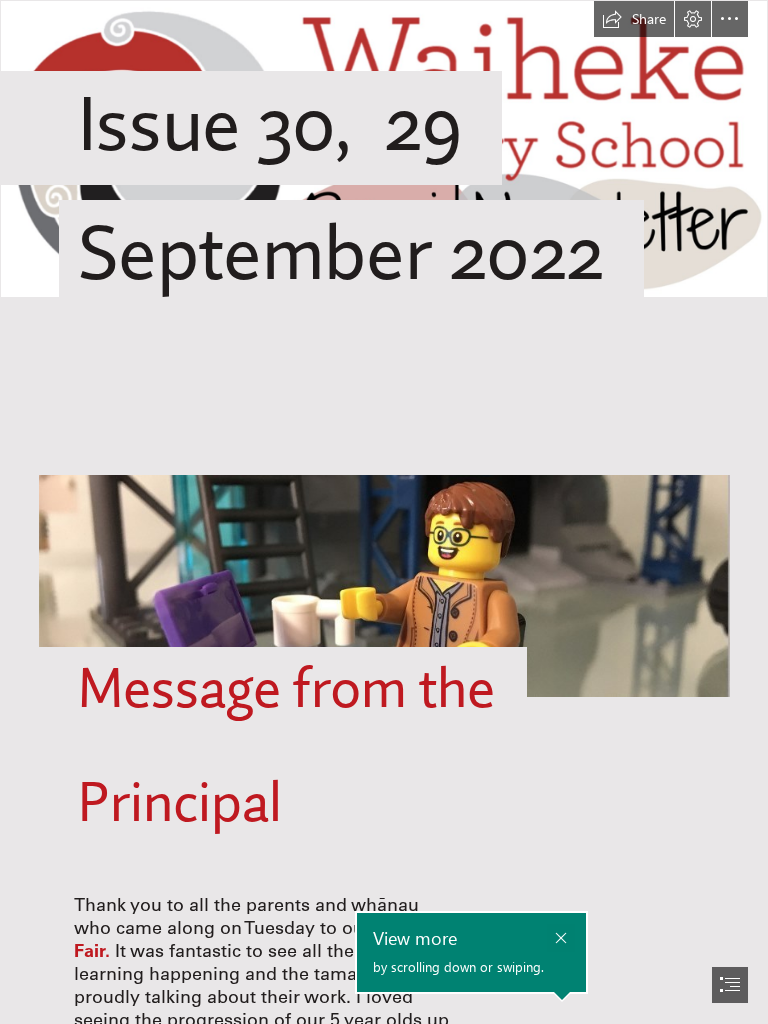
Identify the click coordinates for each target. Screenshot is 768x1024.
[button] (634, 19)
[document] (384, 512)
